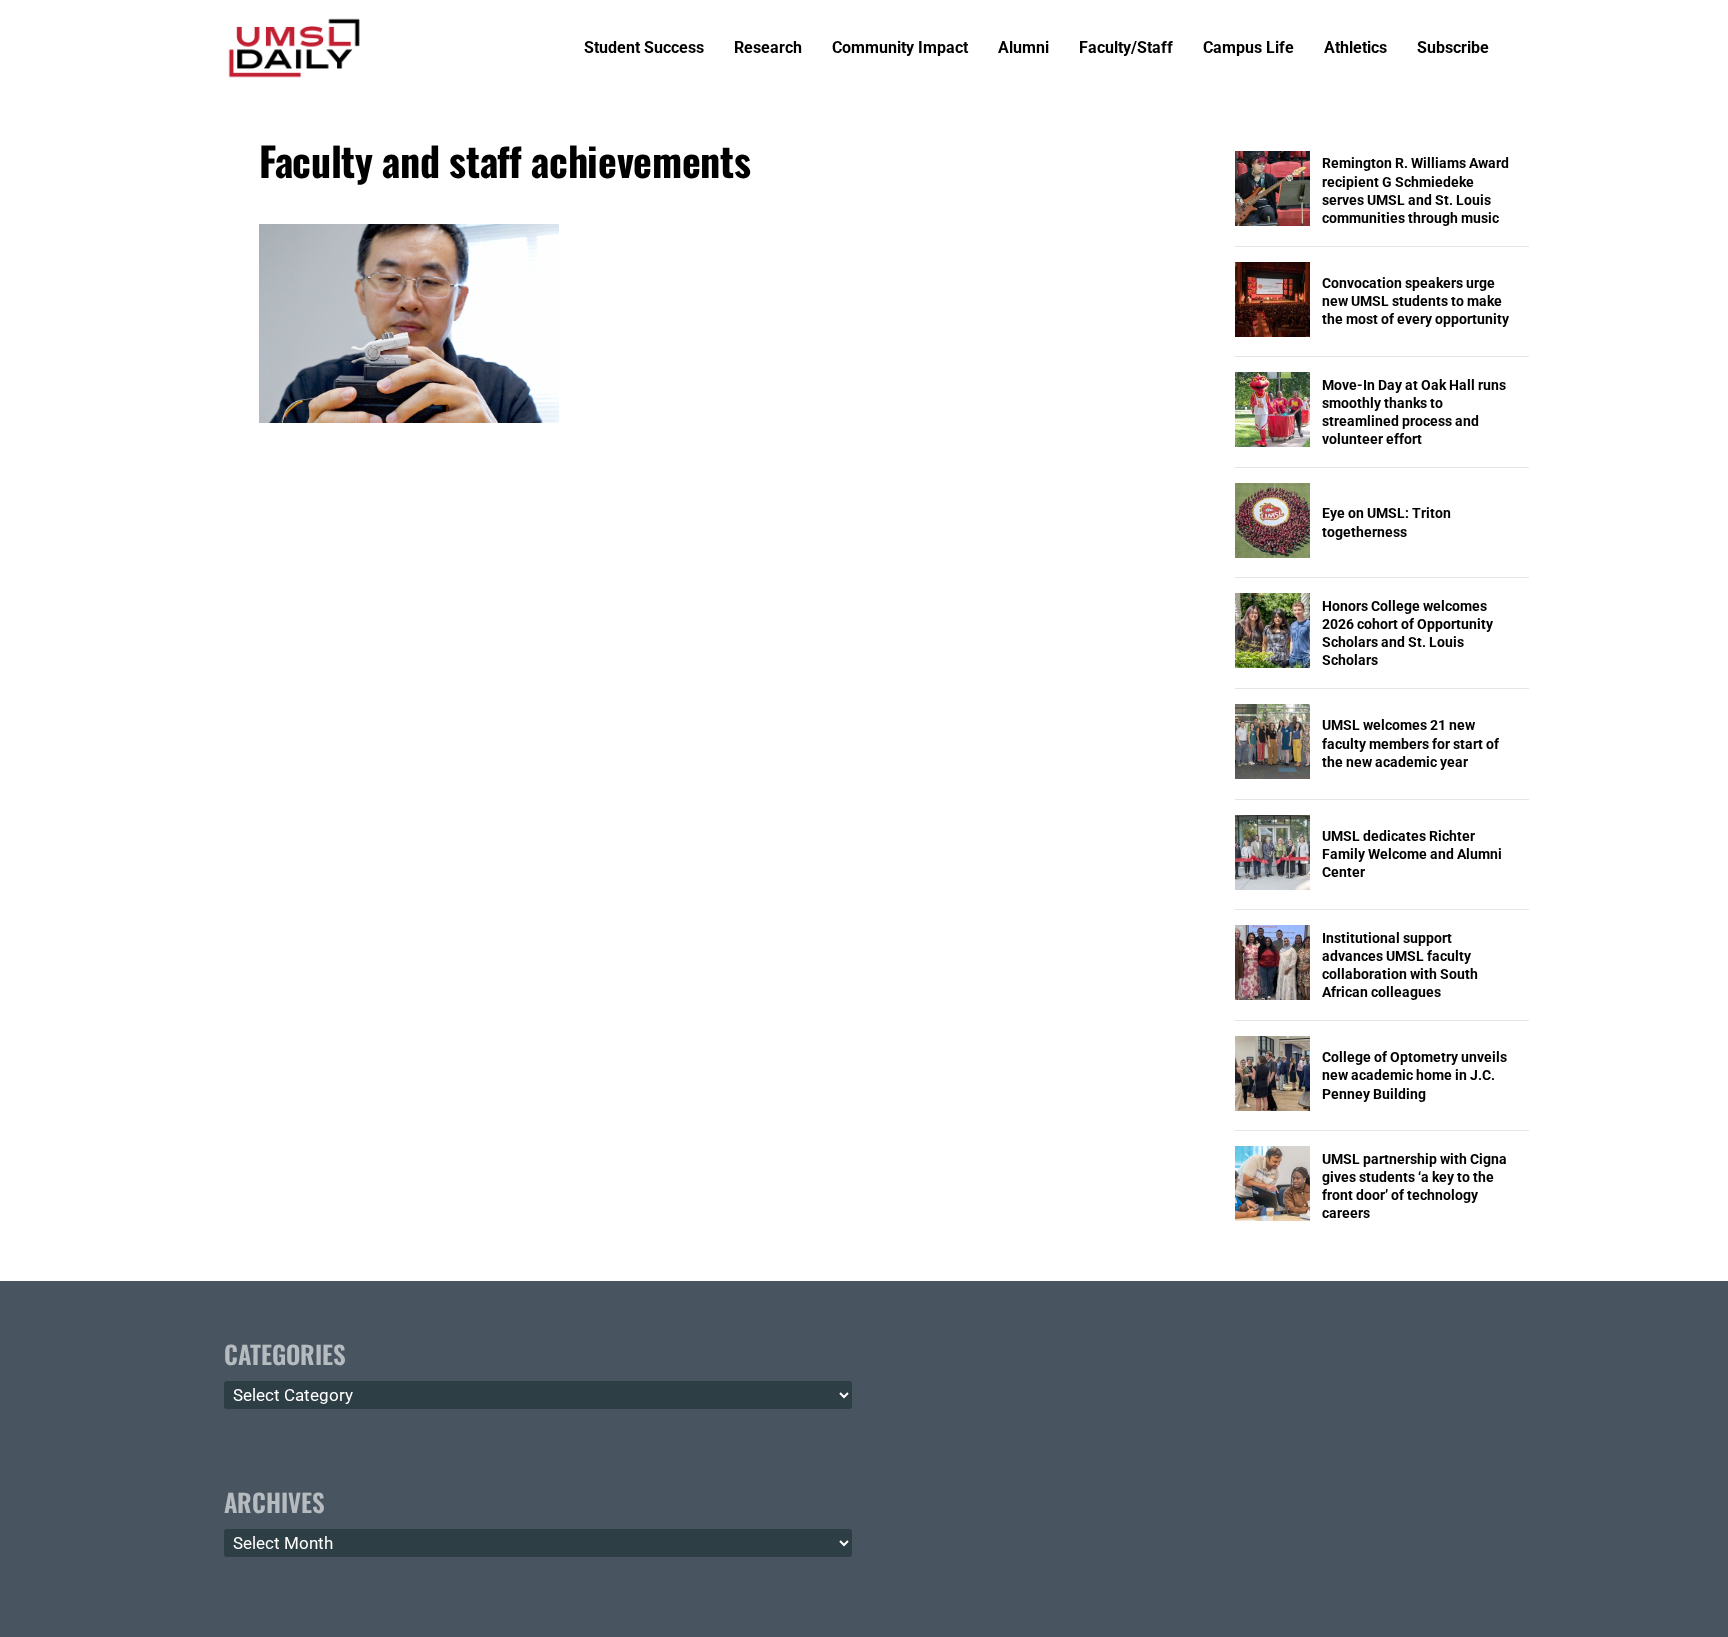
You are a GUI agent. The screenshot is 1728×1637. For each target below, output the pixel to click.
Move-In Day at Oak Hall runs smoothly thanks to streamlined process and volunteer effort (1414, 412)
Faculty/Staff (1126, 48)
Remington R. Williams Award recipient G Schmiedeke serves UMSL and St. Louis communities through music (1415, 190)
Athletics (1355, 48)
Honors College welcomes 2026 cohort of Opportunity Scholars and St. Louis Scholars (1407, 633)
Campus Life (1248, 48)
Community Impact (900, 48)
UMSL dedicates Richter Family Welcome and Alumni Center (1412, 854)
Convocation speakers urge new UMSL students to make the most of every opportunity (1415, 301)
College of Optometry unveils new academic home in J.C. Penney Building (1414, 1075)
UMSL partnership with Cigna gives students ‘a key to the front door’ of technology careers (1414, 1186)
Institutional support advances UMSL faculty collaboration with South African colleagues (1400, 965)
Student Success (644, 48)
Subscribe (1453, 48)
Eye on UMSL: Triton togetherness (1386, 522)
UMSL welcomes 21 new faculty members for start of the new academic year (1410, 743)
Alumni (1023, 48)
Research (768, 48)
